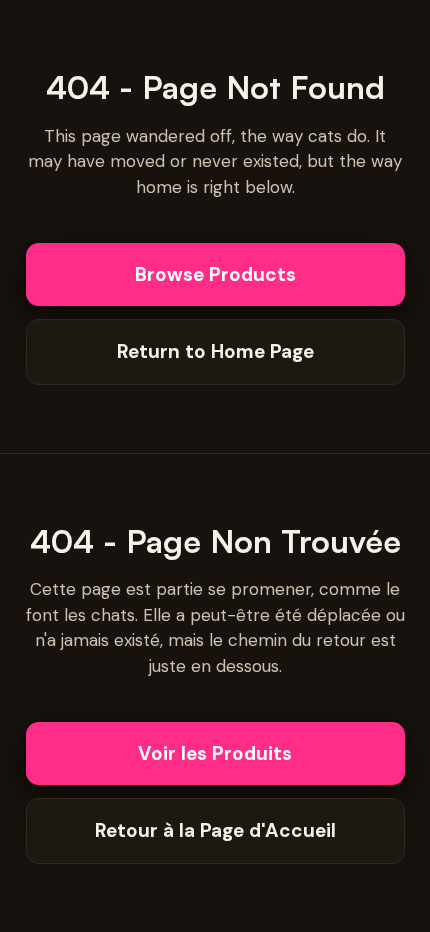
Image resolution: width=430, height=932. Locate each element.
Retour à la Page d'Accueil (215, 830)
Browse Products (215, 274)
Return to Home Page (215, 351)
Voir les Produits (215, 753)
